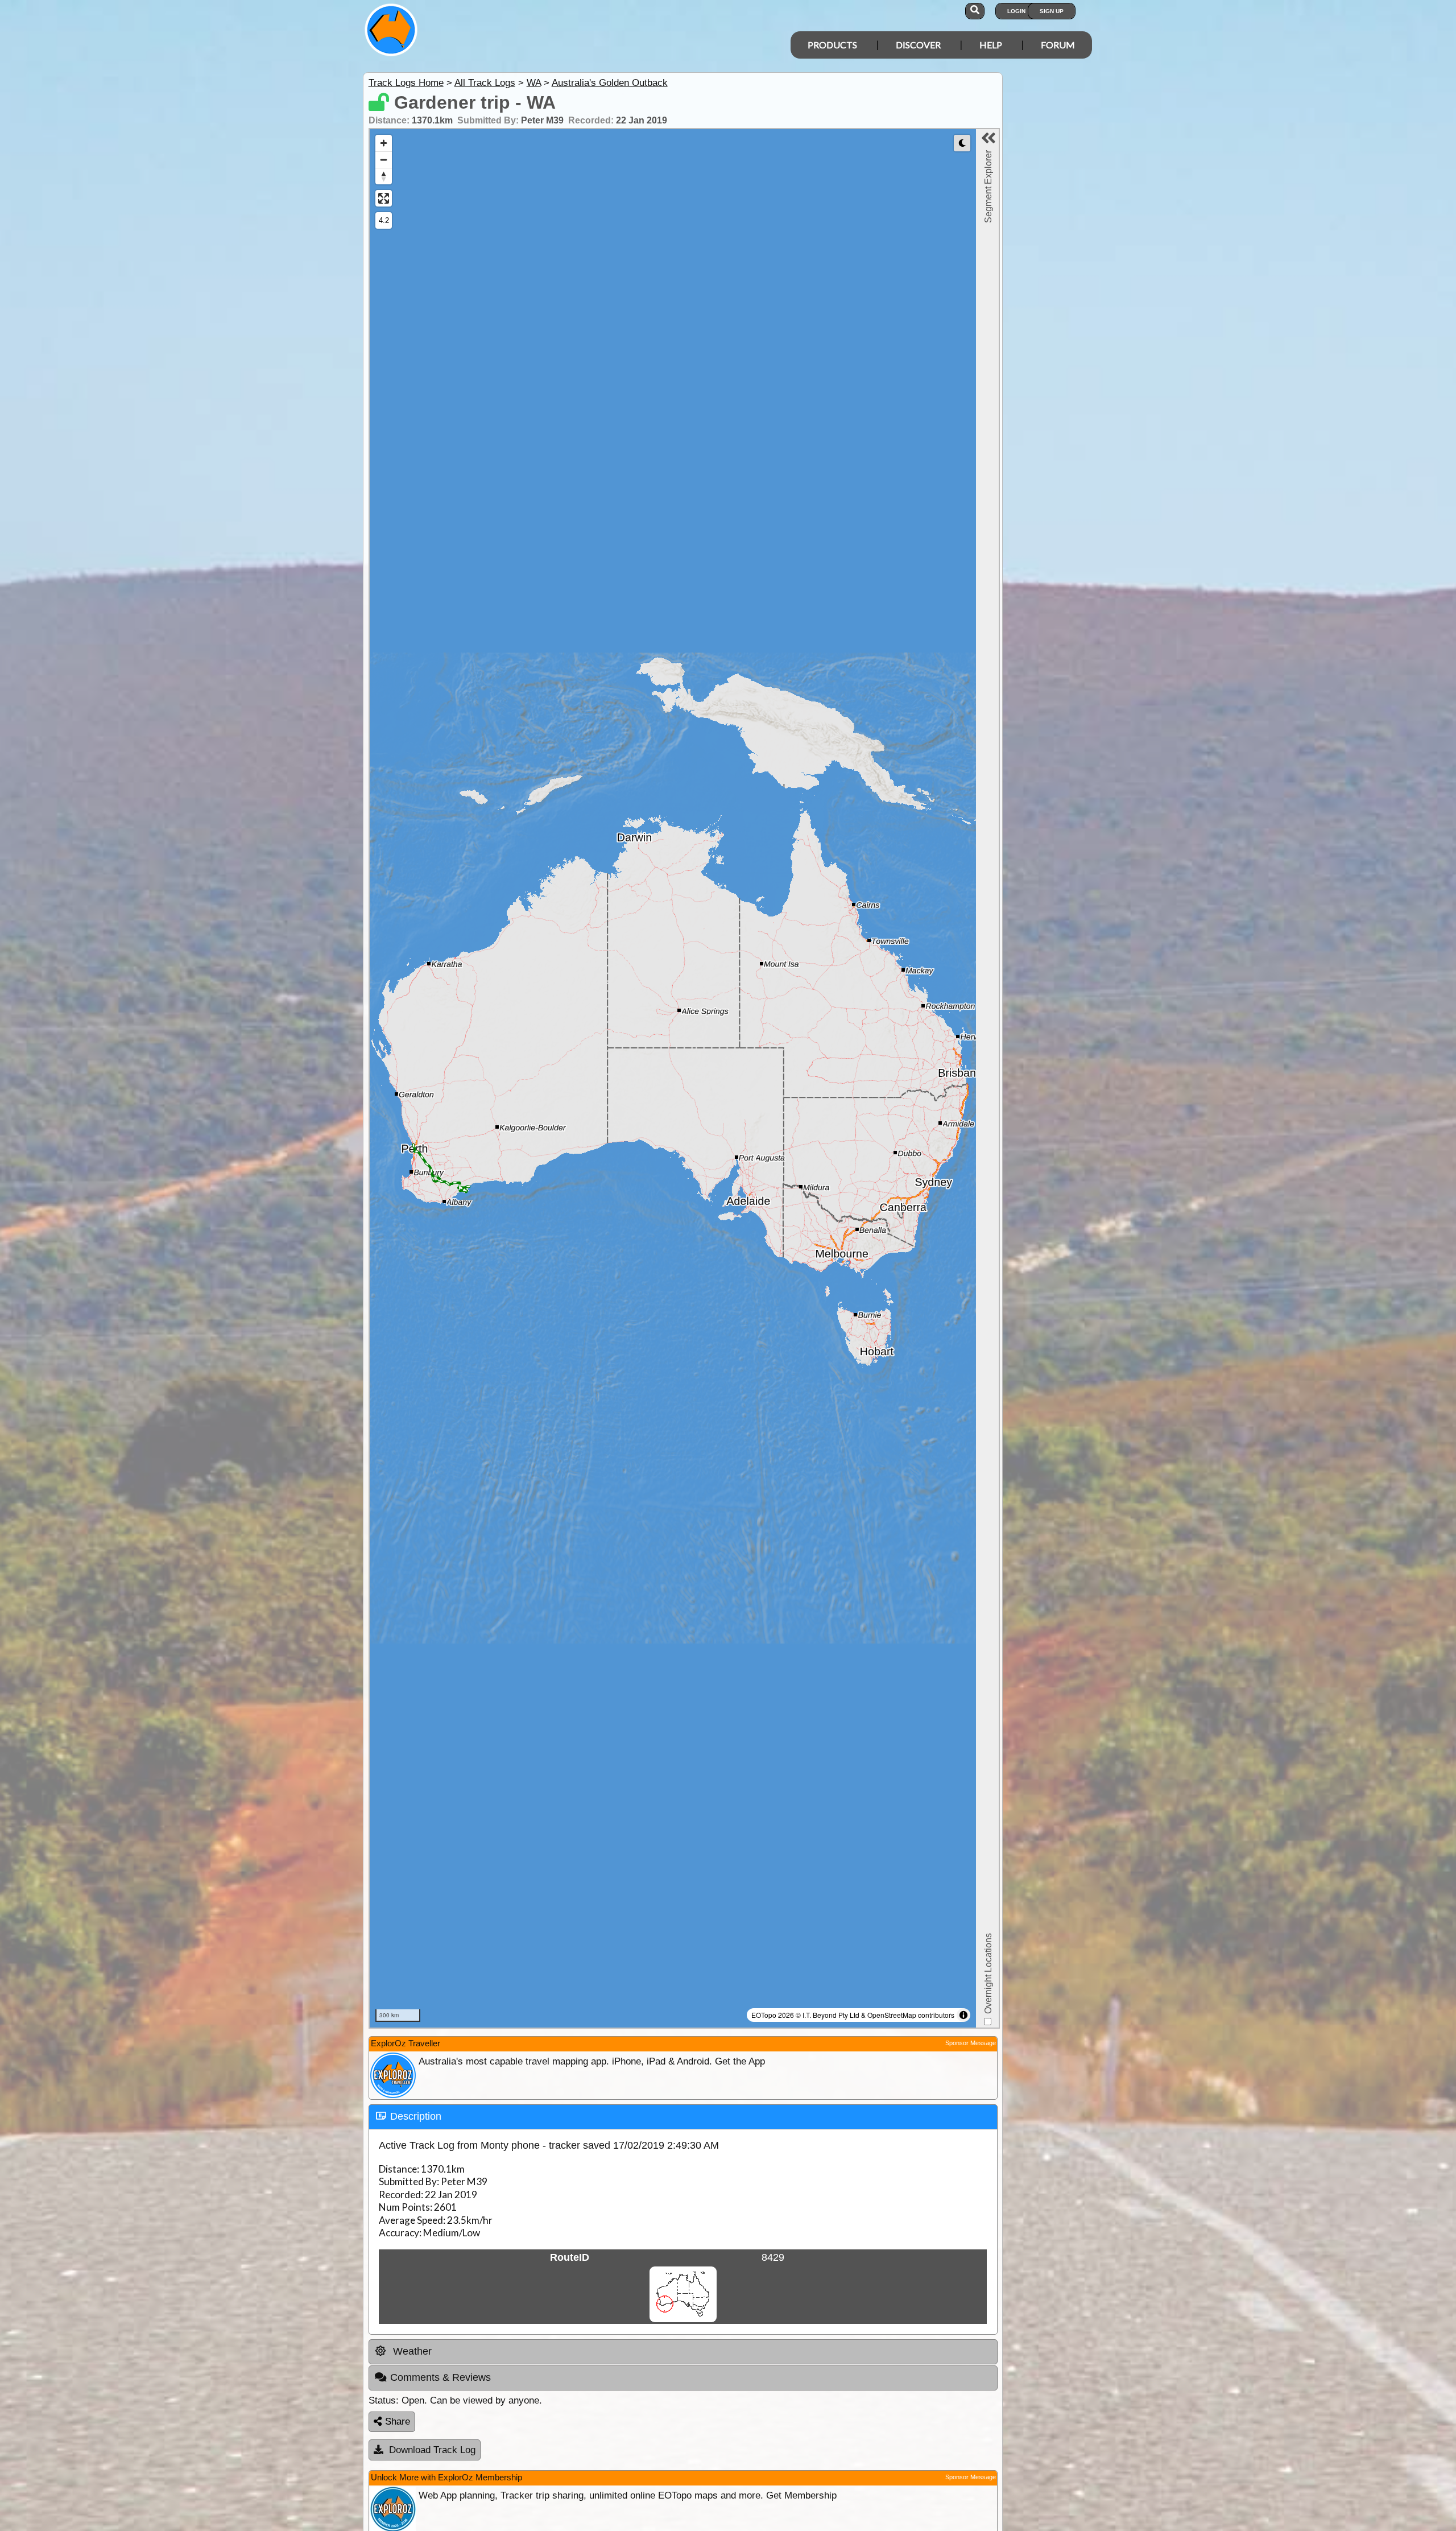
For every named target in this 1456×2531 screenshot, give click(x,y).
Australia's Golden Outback (610, 83)
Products (832, 45)
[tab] (683, 2117)
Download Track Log (432, 2450)
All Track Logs (485, 83)
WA (534, 83)
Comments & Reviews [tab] (440, 2377)
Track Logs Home (406, 83)
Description (416, 2116)
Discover (918, 45)
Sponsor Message (971, 2043)
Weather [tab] (411, 2351)
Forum (1058, 45)
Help (991, 45)
